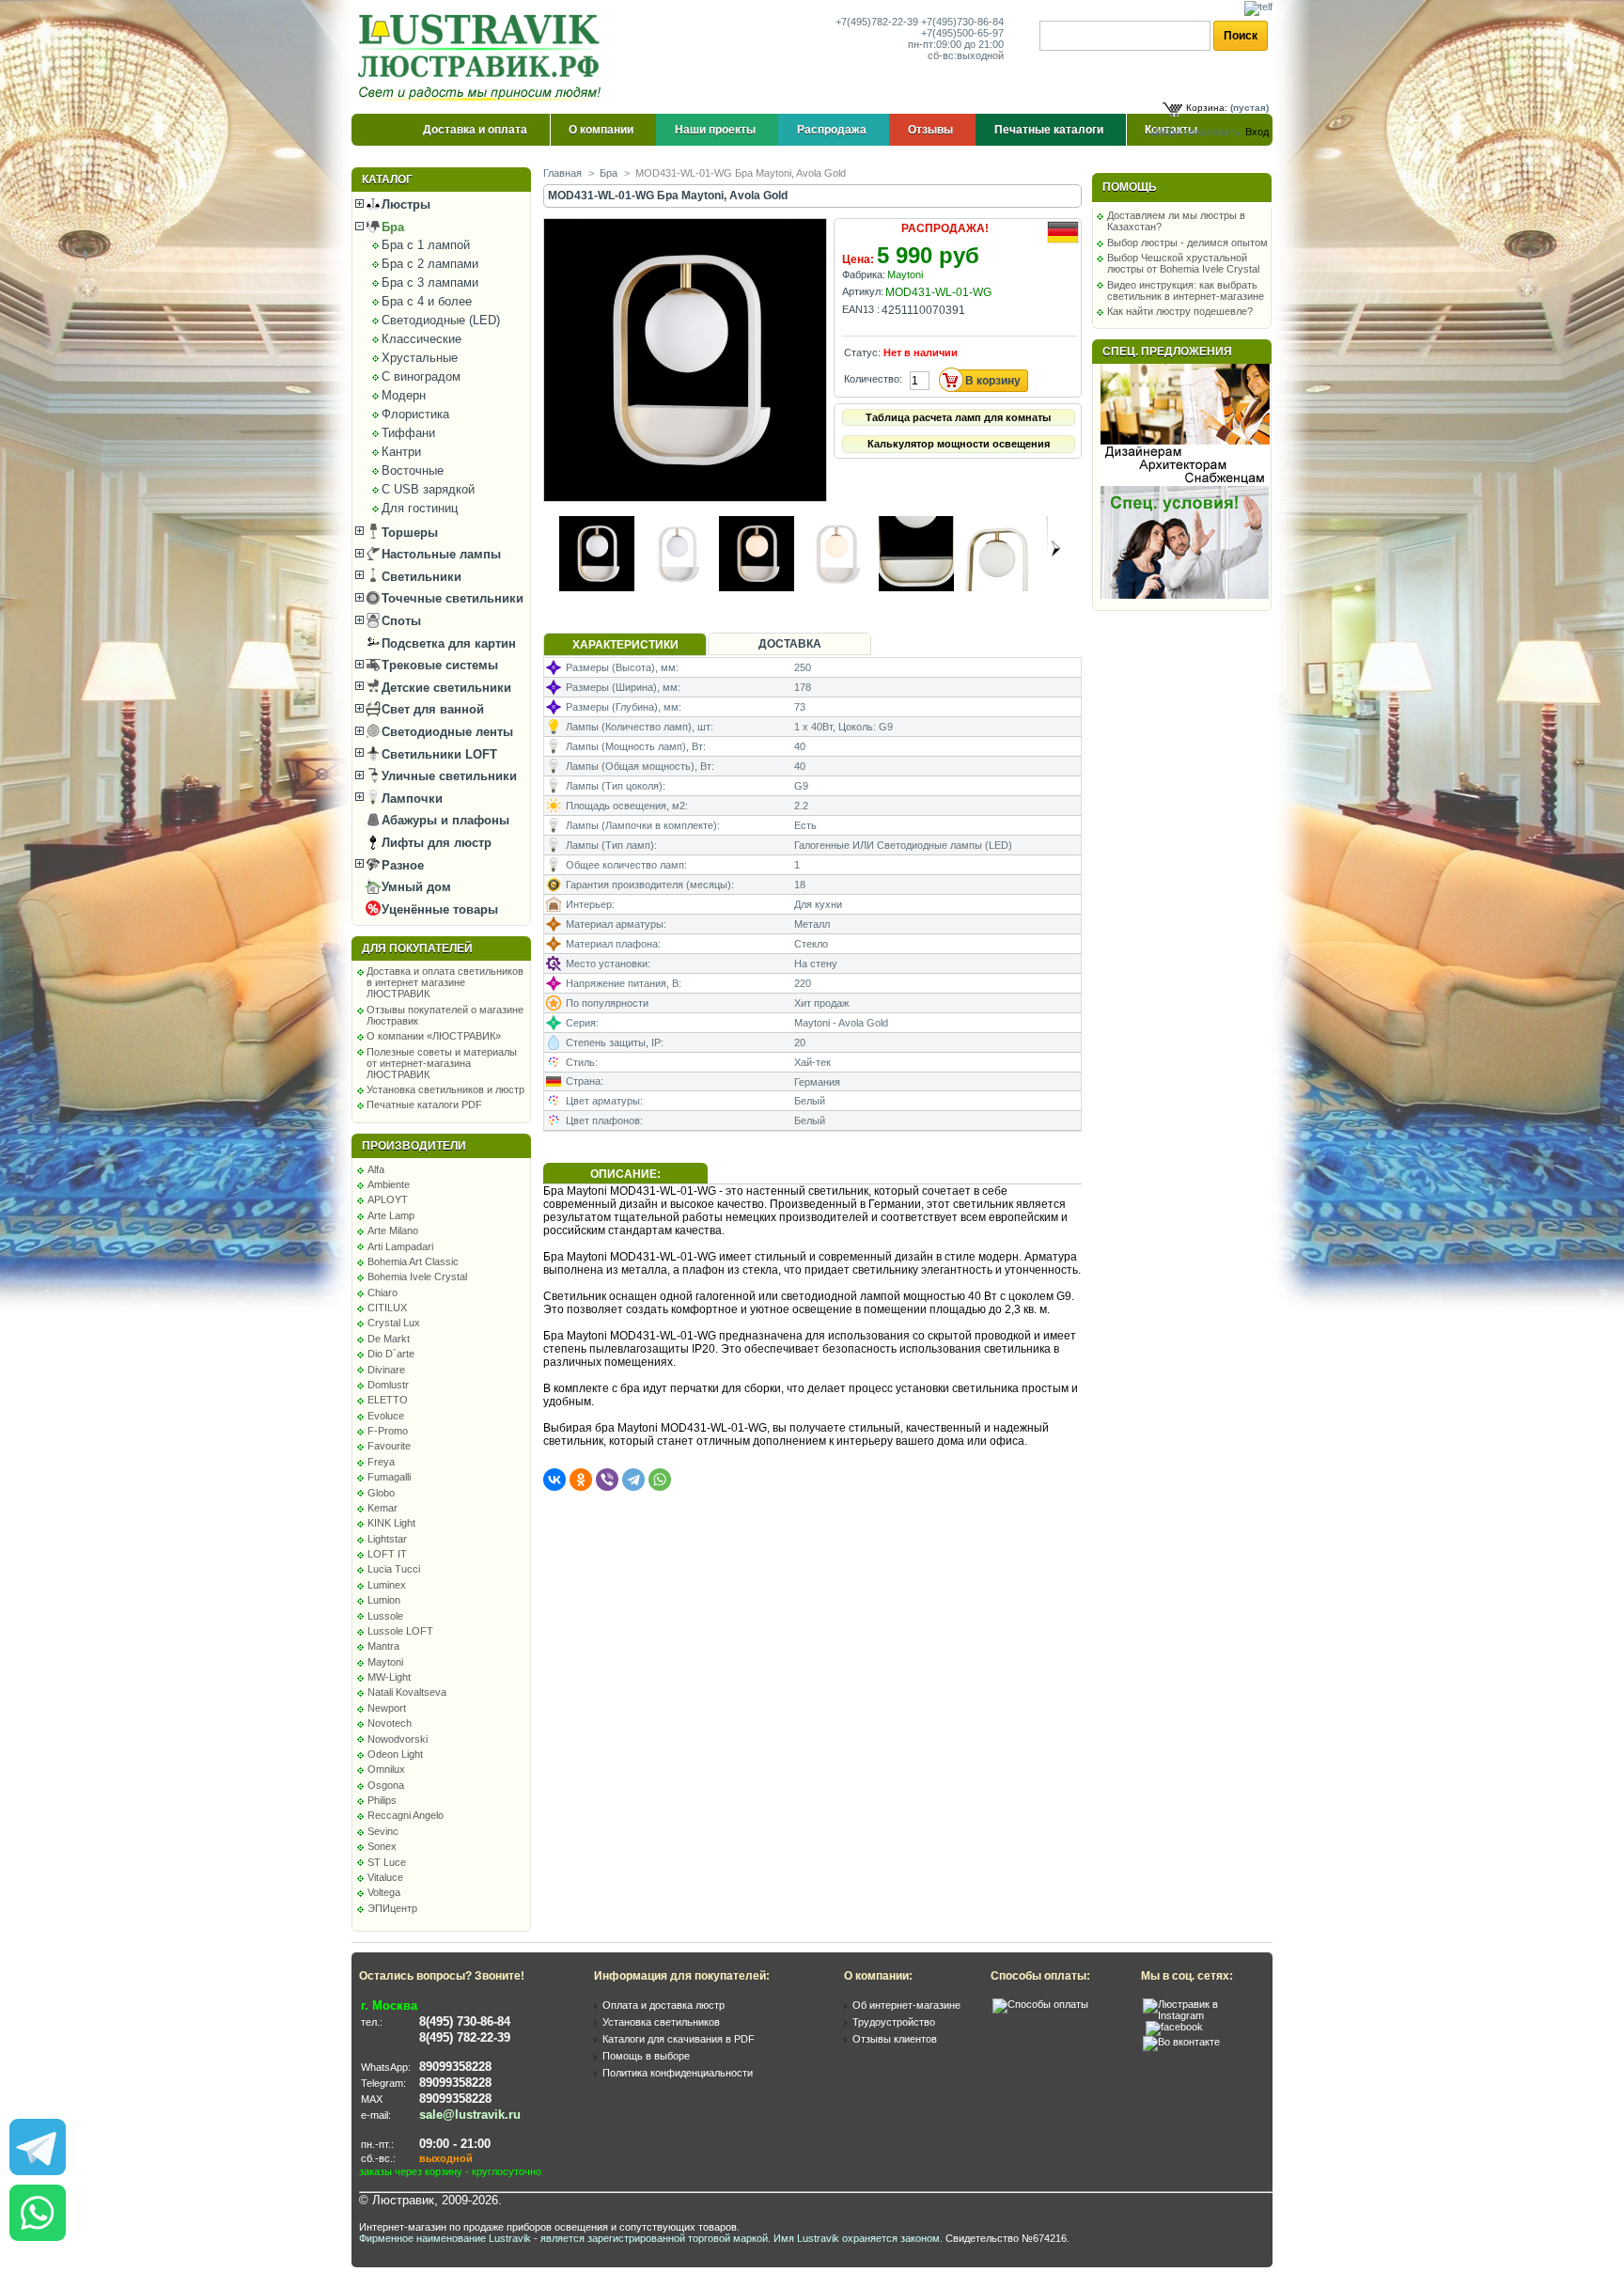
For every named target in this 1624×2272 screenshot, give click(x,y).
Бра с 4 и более (427, 301)
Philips (382, 1800)
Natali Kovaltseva (407, 1692)
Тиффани (408, 433)
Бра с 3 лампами (430, 282)
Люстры (404, 204)
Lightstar (387, 1539)
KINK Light (391, 1523)
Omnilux (386, 1769)
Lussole (385, 1616)
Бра (391, 227)
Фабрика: (864, 274)
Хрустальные (420, 358)
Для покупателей (417, 948)
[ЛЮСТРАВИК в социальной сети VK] (1181, 2042)
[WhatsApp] (660, 1480)
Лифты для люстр (435, 843)
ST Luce (387, 1862)
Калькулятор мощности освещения (959, 444)
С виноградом (421, 376)
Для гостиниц (420, 508)
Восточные (413, 470)
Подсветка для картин (447, 643)
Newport (387, 1708)
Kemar (383, 1508)
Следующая (1056, 548)
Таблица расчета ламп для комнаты (958, 417)
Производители (414, 1146)
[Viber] (607, 1480)
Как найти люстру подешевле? (1180, 311)
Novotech (390, 1723)
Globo (381, 1493)
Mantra (383, 1646)
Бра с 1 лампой (426, 245)
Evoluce (386, 1416)
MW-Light (389, 1677)
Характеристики (625, 645)
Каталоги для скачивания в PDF (679, 2039)
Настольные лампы (439, 554)
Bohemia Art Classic (413, 1261)
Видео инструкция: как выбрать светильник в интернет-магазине (1186, 290)
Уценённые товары (438, 909)
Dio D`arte (391, 1354)
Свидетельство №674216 (1006, 2238)
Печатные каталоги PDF (424, 1105)
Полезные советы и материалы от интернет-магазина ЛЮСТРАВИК (442, 1063)
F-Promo (388, 1431)
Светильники (420, 577)
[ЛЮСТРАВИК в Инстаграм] (1202, 2015)
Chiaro (383, 1293)
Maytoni (385, 1662)
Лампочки (410, 799)
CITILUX (387, 1308)
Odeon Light (395, 1754)
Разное (401, 865)
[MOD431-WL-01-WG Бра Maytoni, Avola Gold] (687, 497)
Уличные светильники (447, 776)
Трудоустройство (894, 2022)
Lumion (384, 1600)
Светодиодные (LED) (441, 320)
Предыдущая (551, 548)
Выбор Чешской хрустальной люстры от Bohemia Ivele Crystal (1183, 263)
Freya (381, 1462)
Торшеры (408, 533)
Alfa (376, 1169)
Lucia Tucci (394, 1569)
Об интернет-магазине (906, 2005)
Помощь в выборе (646, 2056)
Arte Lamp (391, 1215)
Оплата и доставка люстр (664, 2005)
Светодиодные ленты (445, 732)
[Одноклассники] (581, 1480)
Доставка (790, 644)
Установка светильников (661, 2022)
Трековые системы (438, 665)
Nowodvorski (398, 1739)
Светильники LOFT (437, 754)
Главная (562, 173)
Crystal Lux (394, 1323)
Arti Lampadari (400, 1246)
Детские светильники (445, 688)
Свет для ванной (431, 709)
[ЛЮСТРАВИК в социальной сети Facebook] (1174, 2027)
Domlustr (388, 1385)
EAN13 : (861, 309)
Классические (422, 339)
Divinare (386, 1370)
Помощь (1130, 187)
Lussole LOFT (400, 1631)
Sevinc (383, 1831)
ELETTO (388, 1400)
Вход (1257, 132)
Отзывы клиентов (895, 2039)
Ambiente (389, 1184)
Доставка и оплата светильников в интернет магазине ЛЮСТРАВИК (445, 982)
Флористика (415, 414)
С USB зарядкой (428, 489)
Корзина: (1207, 108)
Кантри (401, 452)
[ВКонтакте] (554, 1480)
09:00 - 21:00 (455, 2144)
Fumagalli (389, 1477)
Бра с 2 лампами (430, 264)
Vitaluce (385, 1877)
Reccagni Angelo (406, 1815)
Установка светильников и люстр (445, 1089)
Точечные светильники (451, 598)
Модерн (404, 395)
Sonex (382, 1846)
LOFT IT (387, 1554)
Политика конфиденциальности (678, 2073)
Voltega (384, 1892)
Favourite (389, 1446)
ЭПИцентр (392, 1908)
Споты (399, 621)
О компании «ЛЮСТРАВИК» (434, 1036)
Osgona (386, 1785)
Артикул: (863, 291)
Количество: (873, 379)
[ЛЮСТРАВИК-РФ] (483, 57)
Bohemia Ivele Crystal (417, 1277)
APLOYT (388, 1199)
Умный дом (414, 887)
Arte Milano (393, 1230)
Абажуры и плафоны (444, 820)
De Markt (389, 1339)
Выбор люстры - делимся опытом (1187, 243)
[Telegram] (633, 1480)
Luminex (387, 1585)
